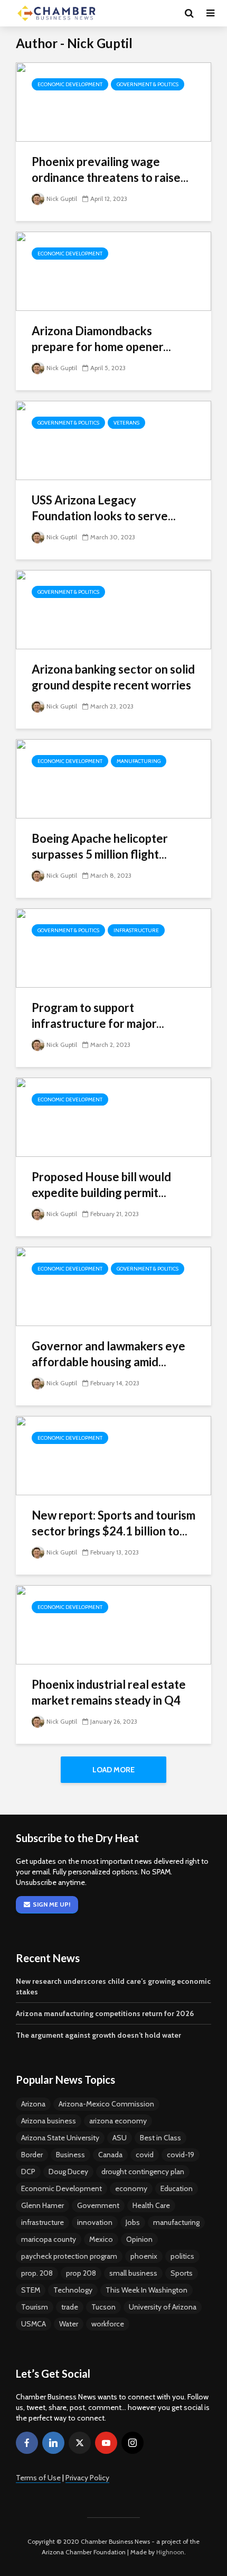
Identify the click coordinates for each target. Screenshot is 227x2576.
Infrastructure (136, 930)
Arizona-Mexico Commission (106, 2104)
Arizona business (49, 2121)
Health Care (151, 2205)
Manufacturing (139, 761)
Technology (73, 2290)
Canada (110, 2155)
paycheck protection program (69, 2256)
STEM (31, 2290)
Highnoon (170, 2552)
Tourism (35, 2307)
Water (69, 2324)
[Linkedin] (53, 2443)
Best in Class (160, 2138)
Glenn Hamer (42, 2205)
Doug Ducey (68, 2172)
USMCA (34, 2324)
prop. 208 (37, 2273)
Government (98, 2205)
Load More (113, 1770)
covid (145, 2155)
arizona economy (118, 2121)
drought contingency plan (143, 2172)
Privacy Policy (87, 2478)
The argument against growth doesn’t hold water (98, 2035)
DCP (28, 2172)
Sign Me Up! (51, 1904)
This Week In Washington (146, 2290)
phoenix (144, 2256)
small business (133, 2273)
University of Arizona (163, 2307)
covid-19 (181, 2155)
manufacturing (176, 2222)
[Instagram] (133, 2443)
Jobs (133, 2222)
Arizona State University (60, 2138)
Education (177, 2188)
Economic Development (70, 84)
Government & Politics (148, 84)
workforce (108, 2324)
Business (70, 2155)
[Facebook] (27, 2443)
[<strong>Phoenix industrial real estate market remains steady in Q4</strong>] (113, 1624)
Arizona (33, 2104)
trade (70, 2307)
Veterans (126, 423)
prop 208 (81, 2273)
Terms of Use (38, 2478)
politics (182, 2256)
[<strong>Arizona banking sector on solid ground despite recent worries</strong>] (113, 609)
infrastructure (42, 2222)
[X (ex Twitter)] (80, 2443)
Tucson (103, 2307)
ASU (120, 2138)
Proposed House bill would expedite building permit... (101, 1185)
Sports (182, 2273)
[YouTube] (106, 2443)
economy (131, 2188)
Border (32, 2155)
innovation (95, 2222)
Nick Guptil (62, 199)
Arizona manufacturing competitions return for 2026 (105, 2013)
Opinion (139, 2239)
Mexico (101, 2239)
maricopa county (49, 2239)
